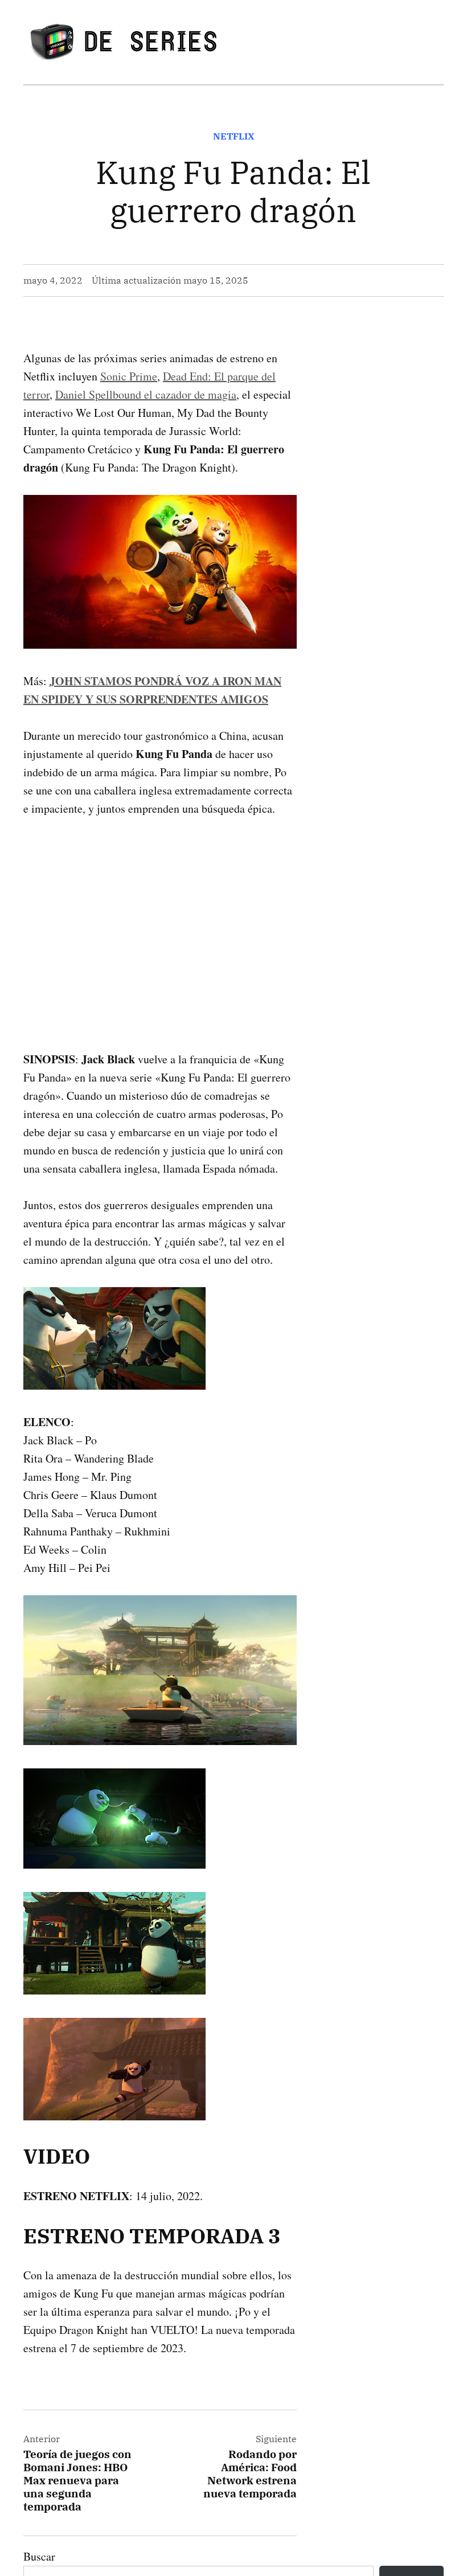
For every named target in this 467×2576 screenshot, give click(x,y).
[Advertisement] (160, 916)
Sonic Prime (129, 376)
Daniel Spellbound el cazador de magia (146, 394)
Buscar (39, 2556)
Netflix (234, 136)
